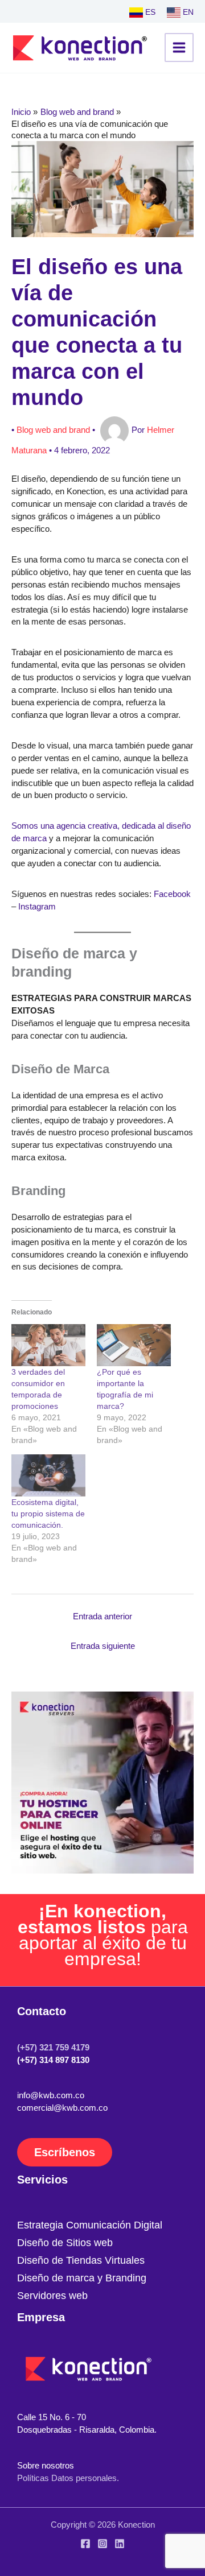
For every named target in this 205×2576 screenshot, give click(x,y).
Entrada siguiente (103, 1646)
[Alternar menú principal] (179, 47)
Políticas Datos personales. (68, 2478)
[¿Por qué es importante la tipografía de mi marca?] (134, 1345)
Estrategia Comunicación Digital (90, 2225)
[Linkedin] (120, 2544)
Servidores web (52, 2295)
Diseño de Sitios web (65, 2242)
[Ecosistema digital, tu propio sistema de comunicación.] (48, 1475)
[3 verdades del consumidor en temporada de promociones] (48, 1345)
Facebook (172, 894)
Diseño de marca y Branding (82, 2278)
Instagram (37, 907)
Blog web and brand (53, 430)
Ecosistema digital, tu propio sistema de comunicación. (48, 1514)
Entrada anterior (102, 1616)
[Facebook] (85, 2544)
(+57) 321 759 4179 (53, 2048)
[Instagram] (102, 2544)
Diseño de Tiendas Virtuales (81, 2260)
